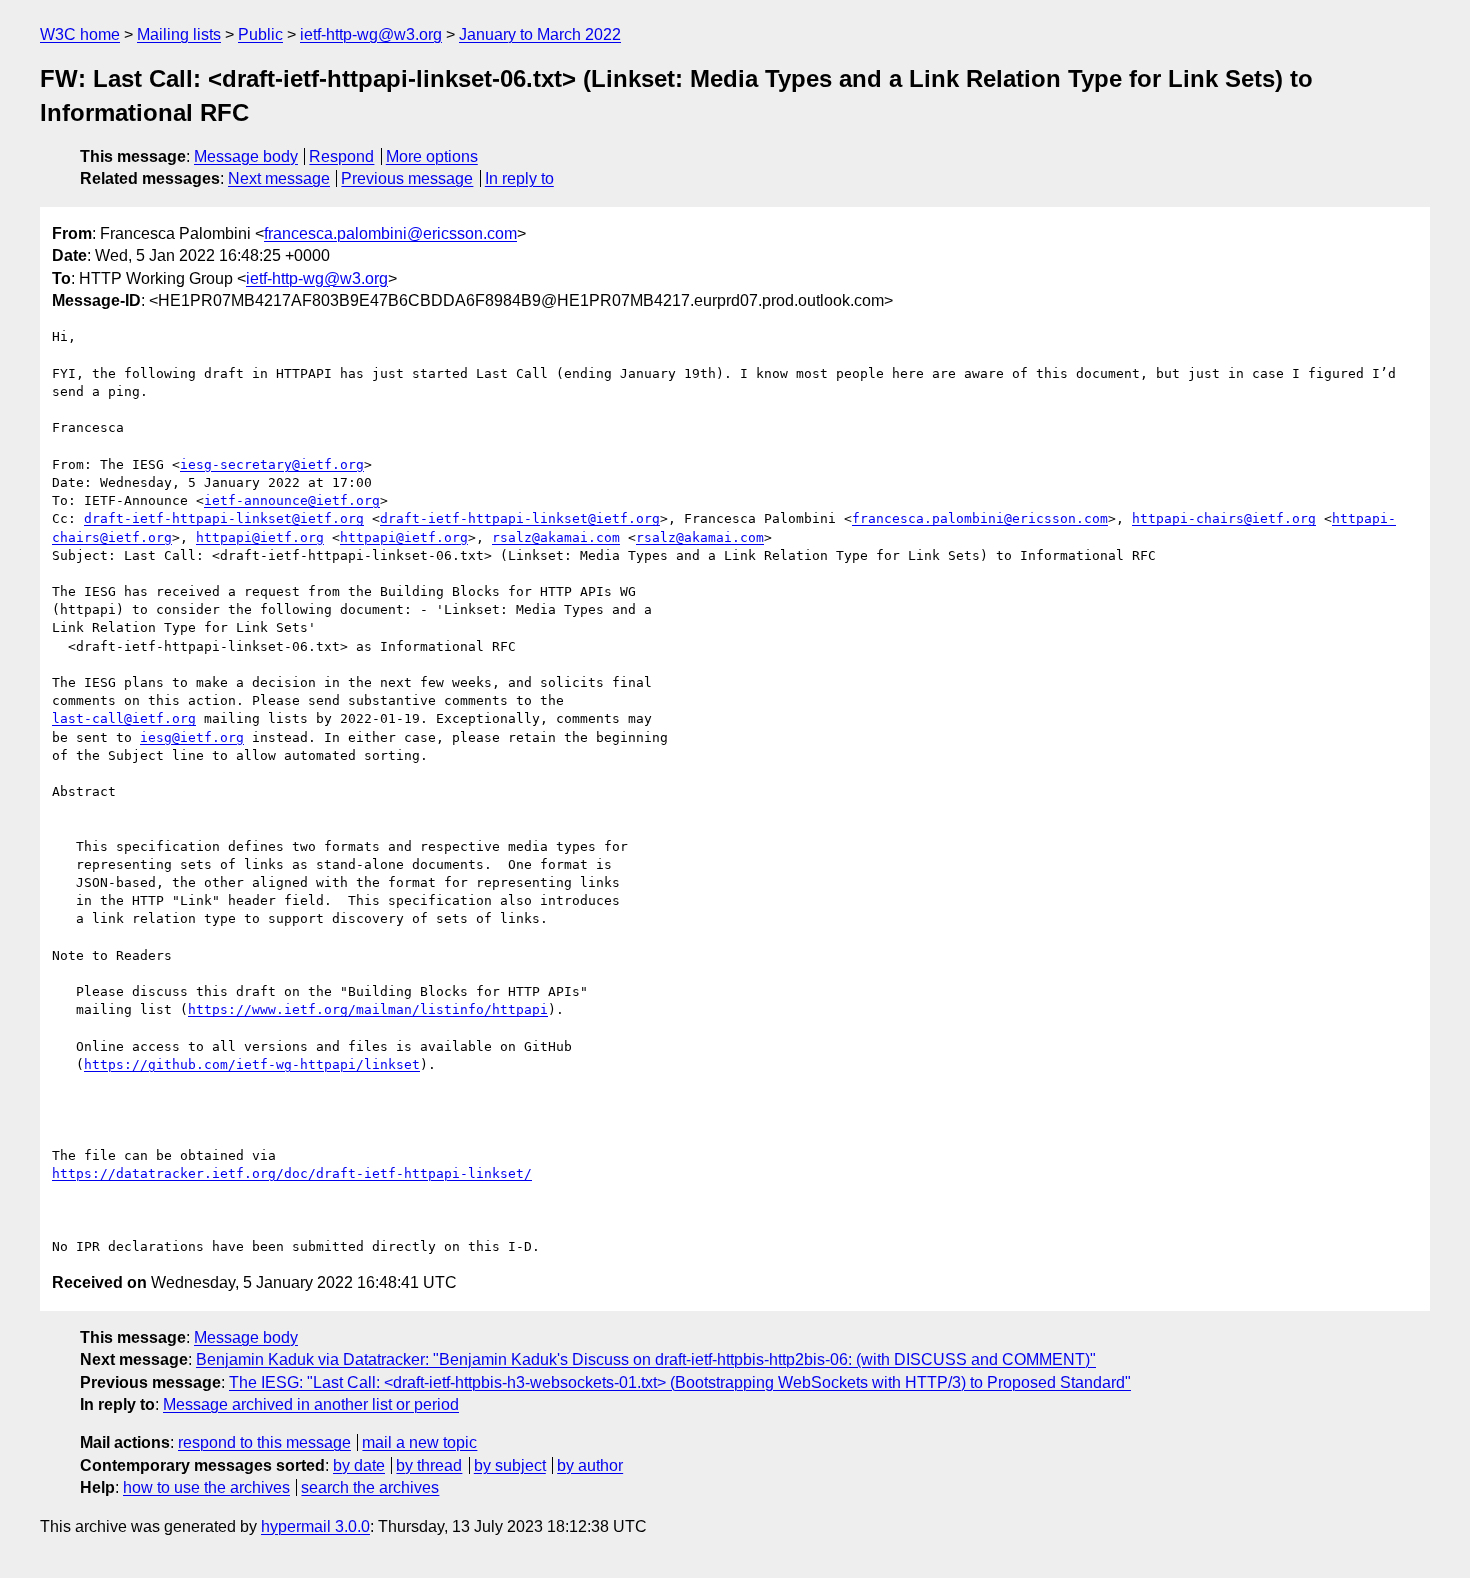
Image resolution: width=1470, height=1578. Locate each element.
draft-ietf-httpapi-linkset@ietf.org (224, 518)
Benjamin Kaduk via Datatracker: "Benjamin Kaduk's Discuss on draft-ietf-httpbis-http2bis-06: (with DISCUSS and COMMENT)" (646, 1359)
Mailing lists (179, 34)
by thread (429, 1465)
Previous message (407, 178)
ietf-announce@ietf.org (292, 500)
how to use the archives (206, 1487)
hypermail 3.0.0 (315, 1526)
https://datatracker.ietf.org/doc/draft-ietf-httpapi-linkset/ (292, 1173)
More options (432, 156)
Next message (279, 178)
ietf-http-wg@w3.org (371, 34)
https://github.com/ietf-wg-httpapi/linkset (252, 1064)
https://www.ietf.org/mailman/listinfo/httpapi (368, 1009)
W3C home (80, 34)
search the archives (370, 1487)
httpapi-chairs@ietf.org (1224, 518)
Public (260, 34)
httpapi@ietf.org (260, 537)
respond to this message (264, 1442)
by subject (510, 1465)
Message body (246, 156)
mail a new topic (419, 1442)
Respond (341, 156)
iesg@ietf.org (192, 737)
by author (590, 1465)
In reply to (519, 178)
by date (359, 1465)
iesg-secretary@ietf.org (272, 464)
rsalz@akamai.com (556, 537)
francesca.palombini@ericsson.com (390, 233)
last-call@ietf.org (124, 718)
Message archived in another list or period (311, 1404)
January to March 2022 (540, 34)
